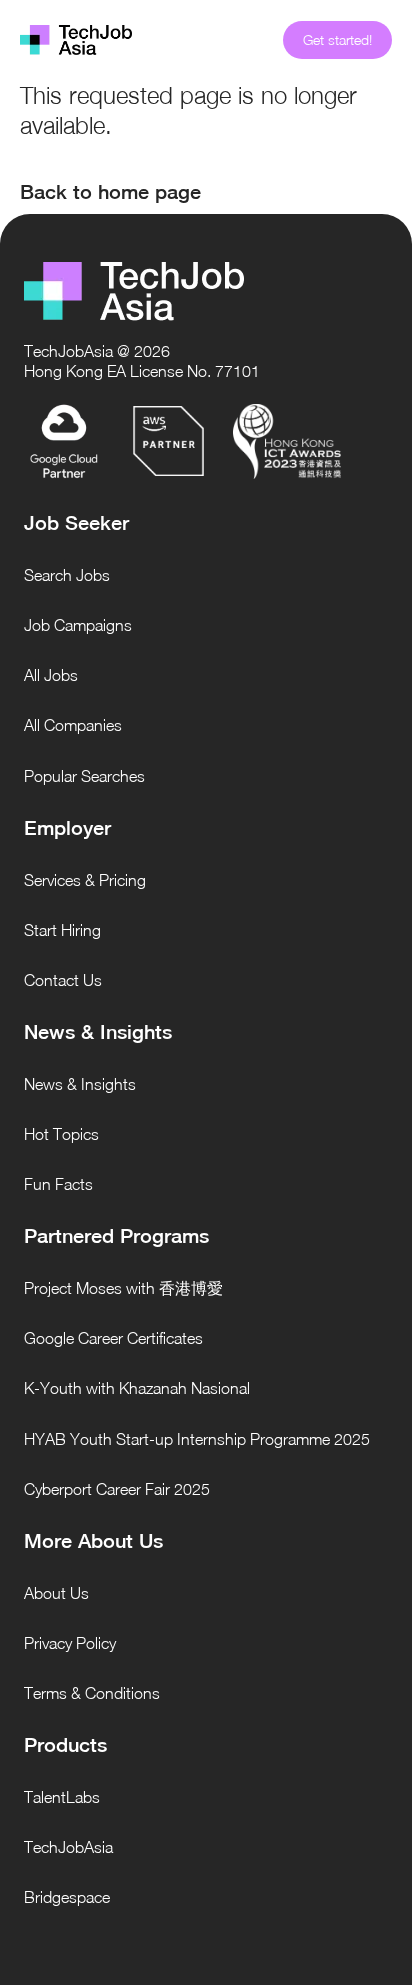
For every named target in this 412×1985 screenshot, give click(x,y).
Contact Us (63, 980)
